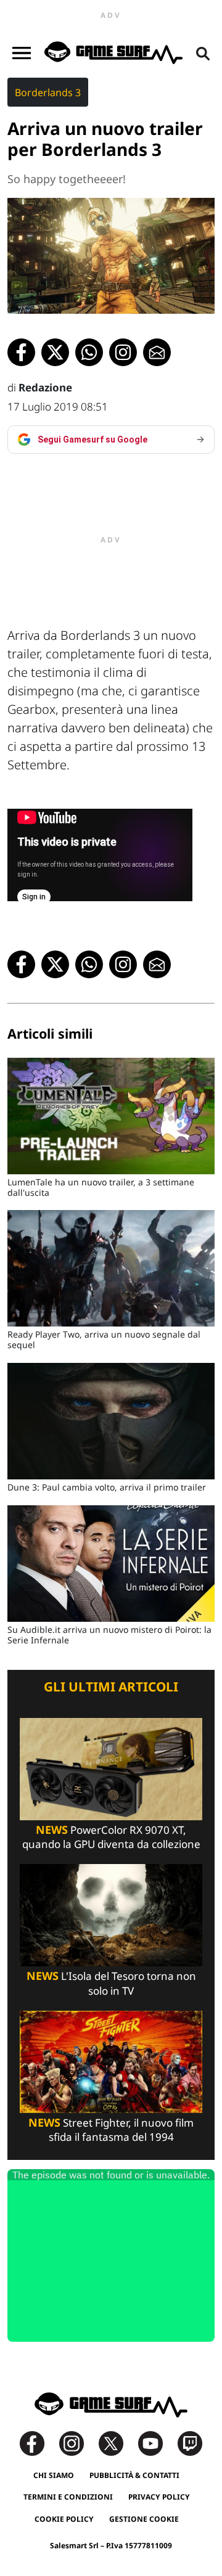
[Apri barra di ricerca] (203, 53)
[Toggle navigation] (22, 53)
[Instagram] (78, 2443)
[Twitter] (117, 2443)
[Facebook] (38, 2443)
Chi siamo (54, 2475)
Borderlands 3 (48, 92)
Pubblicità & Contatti (134, 2475)
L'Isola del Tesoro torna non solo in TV (111, 1983)
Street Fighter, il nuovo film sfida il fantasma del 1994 (111, 2130)
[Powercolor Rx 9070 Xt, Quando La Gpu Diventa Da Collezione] (111, 1768)
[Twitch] (190, 2443)
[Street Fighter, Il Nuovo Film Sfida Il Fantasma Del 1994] (111, 2061)
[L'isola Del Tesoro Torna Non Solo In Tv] (111, 1914)
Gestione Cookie (144, 2519)
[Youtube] (157, 2443)
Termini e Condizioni (68, 2497)
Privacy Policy (159, 2497)
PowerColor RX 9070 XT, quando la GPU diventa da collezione (111, 1837)
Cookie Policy (64, 2519)
